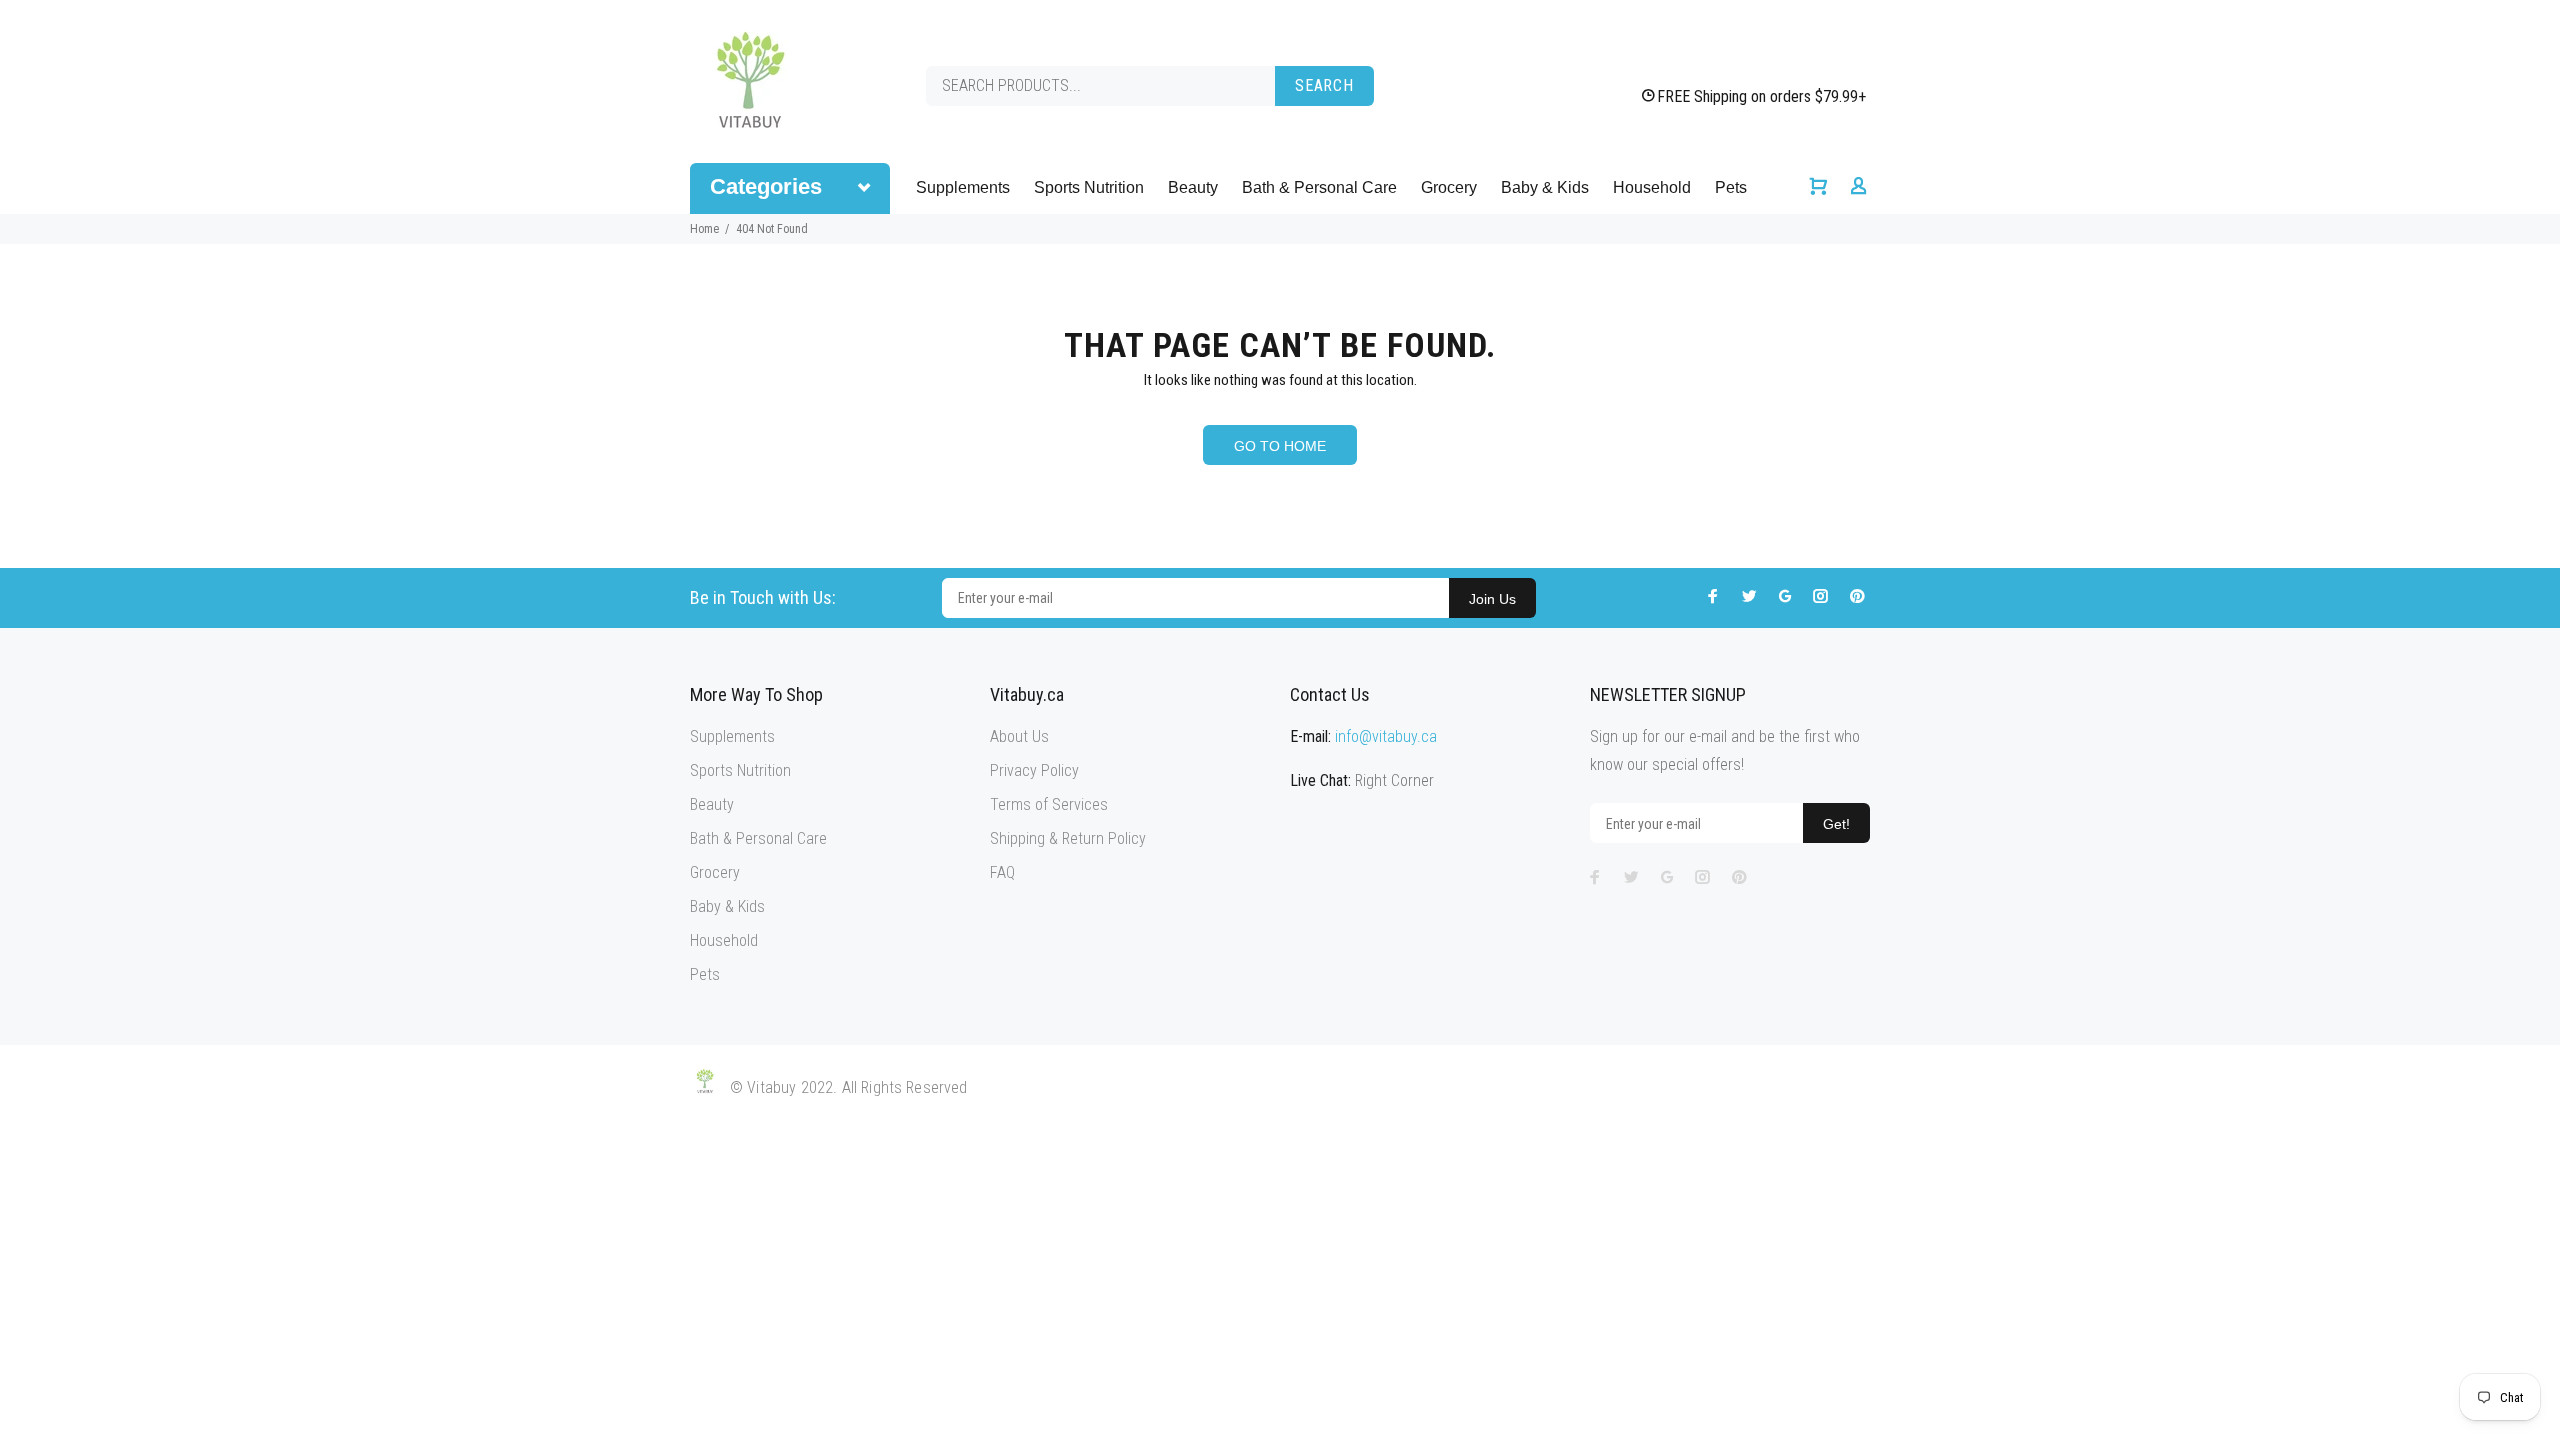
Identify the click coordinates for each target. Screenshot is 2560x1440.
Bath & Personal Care (1319, 187)
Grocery (1449, 187)
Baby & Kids (1545, 187)
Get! (1836, 824)
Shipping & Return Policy (1068, 838)
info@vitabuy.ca (1386, 736)
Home (704, 229)
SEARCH (1324, 85)
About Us (1019, 736)
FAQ (1002, 872)
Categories (766, 186)
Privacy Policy (1034, 770)
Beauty (1193, 187)
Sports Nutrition (1089, 187)
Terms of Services (1049, 804)
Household (1652, 187)
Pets (1731, 187)
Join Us (1492, 599)
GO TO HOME (1280, 446)
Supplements (963, 187)
